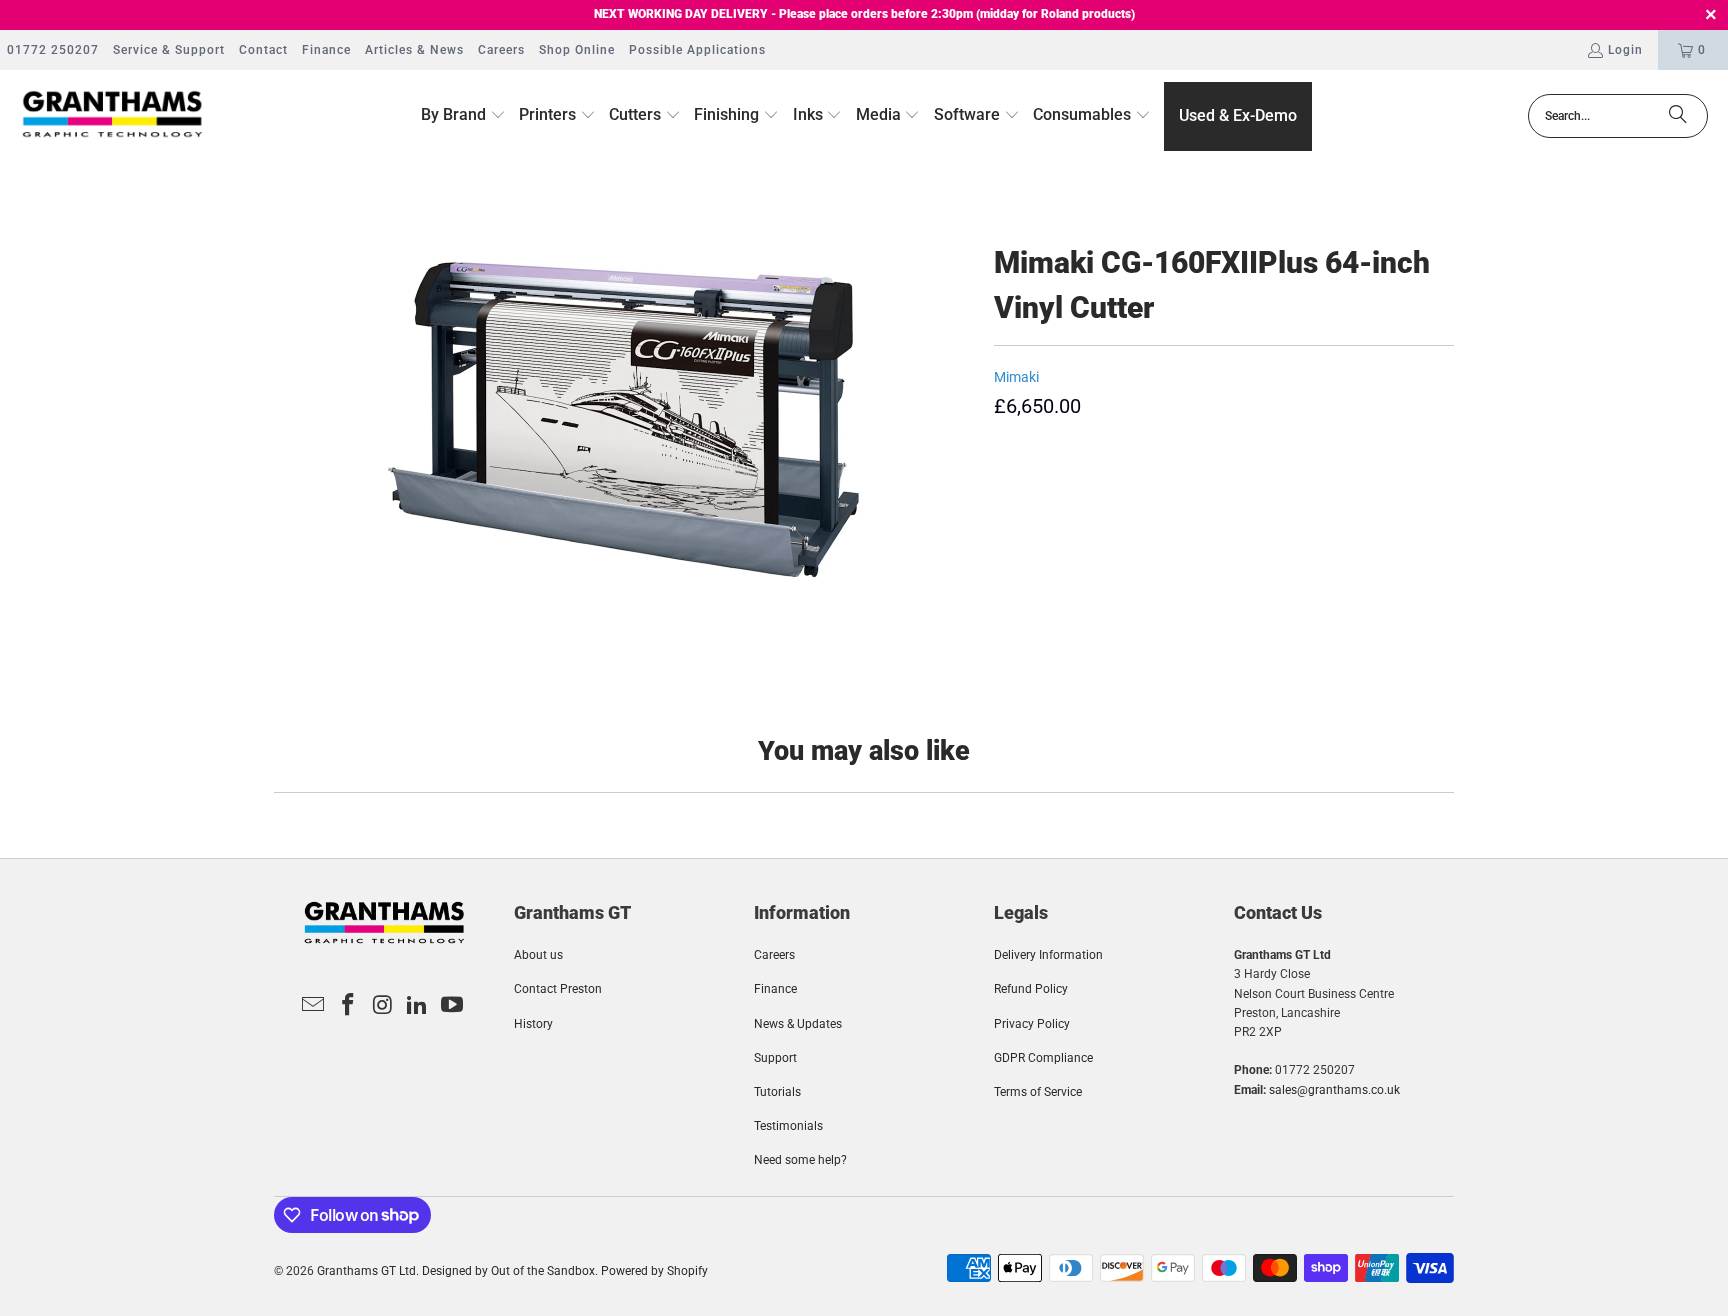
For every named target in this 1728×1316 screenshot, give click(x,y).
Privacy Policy (1032, 1024)
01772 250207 (53, 50)
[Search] (1678, 116)
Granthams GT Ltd (366, 1271)
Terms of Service (1038, 1092)
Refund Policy (1031, 989)
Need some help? (800, 1160)
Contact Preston (558, 989)
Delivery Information (1048, 955)
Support (775, 1058)
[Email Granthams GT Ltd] (314, 1006)
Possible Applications (697, 50)
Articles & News (414, 50)
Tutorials (777, 1092)
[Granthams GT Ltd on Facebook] (348, 1006)
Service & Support (169, 50)
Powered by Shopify (654, 1271)
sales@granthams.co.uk (1334, 1090)
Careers (501, 50)
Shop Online (577, 50)
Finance (326, 50)
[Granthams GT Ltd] (112, 115)
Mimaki (1016, 377)
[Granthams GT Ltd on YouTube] (453, 1006)
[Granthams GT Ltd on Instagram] (383, 1006)
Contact (263, 50)
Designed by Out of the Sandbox (508, 1271)
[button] (463, 116)
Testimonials (788, 1126)
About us (538, 955)
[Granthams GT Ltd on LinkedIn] (418, 1006)
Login (1625, 50)
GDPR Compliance (1043, 1058)
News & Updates (798, 1024)
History (533, 1024)
